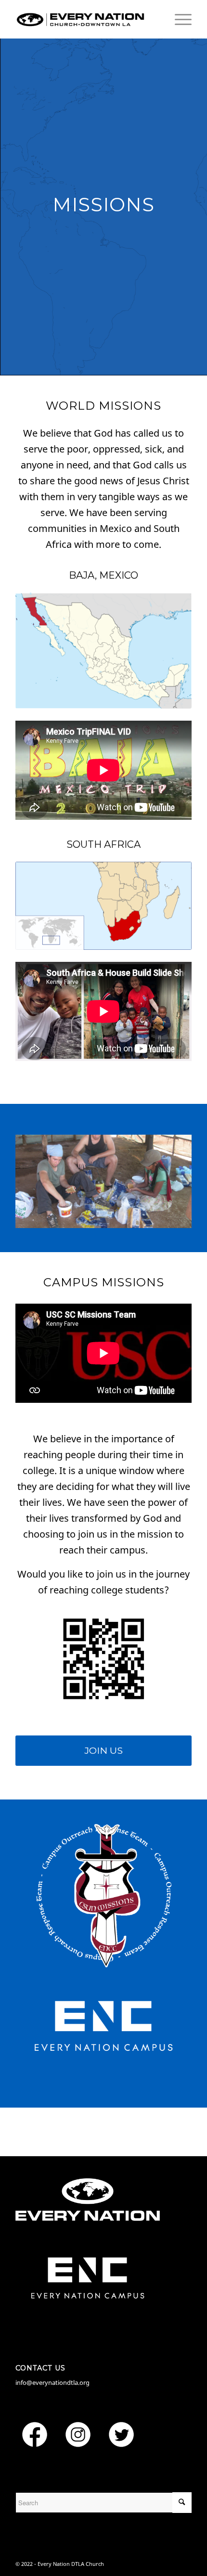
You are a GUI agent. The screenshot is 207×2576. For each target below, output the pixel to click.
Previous (37, 1178)
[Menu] (178, 19)
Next (170, 1178)
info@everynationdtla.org (52, 2382)
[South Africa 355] (181, 1223)
